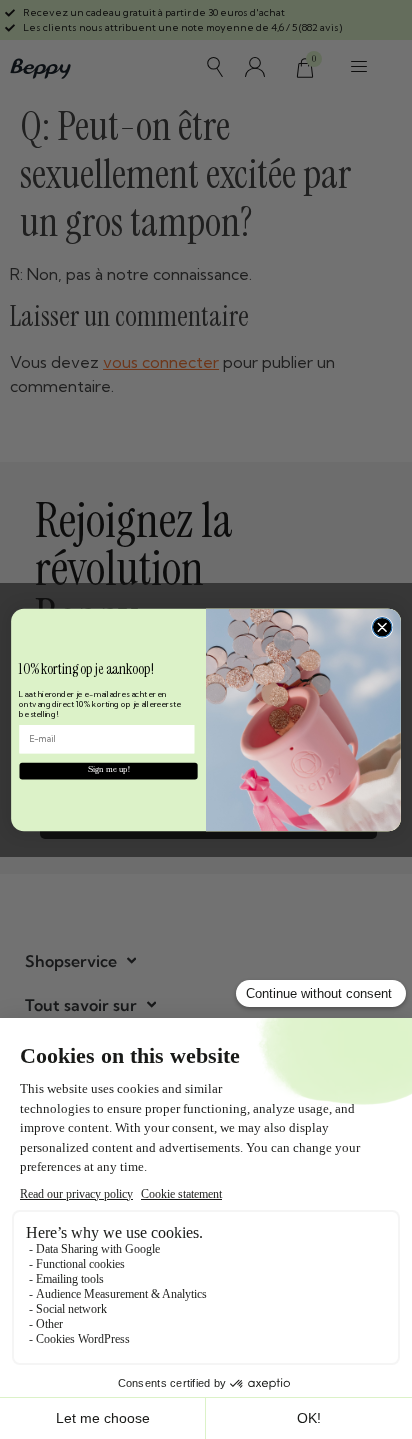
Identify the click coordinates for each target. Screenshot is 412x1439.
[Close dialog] (381, 626)
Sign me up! (109, 770)
